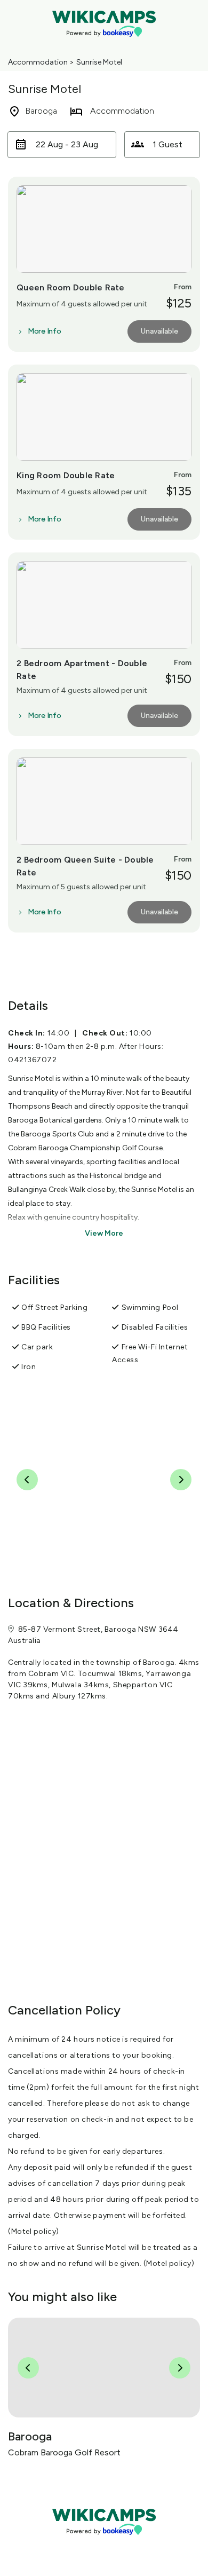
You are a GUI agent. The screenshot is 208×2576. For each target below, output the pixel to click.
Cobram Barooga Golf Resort (64, 2452)
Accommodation (38, 62)
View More (104, 1233)
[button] (62, 145)
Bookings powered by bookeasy (104, 2544)
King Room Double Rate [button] (66, 475)
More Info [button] (44, 331)
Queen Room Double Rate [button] (71, 287)
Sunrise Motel (99, 62)
